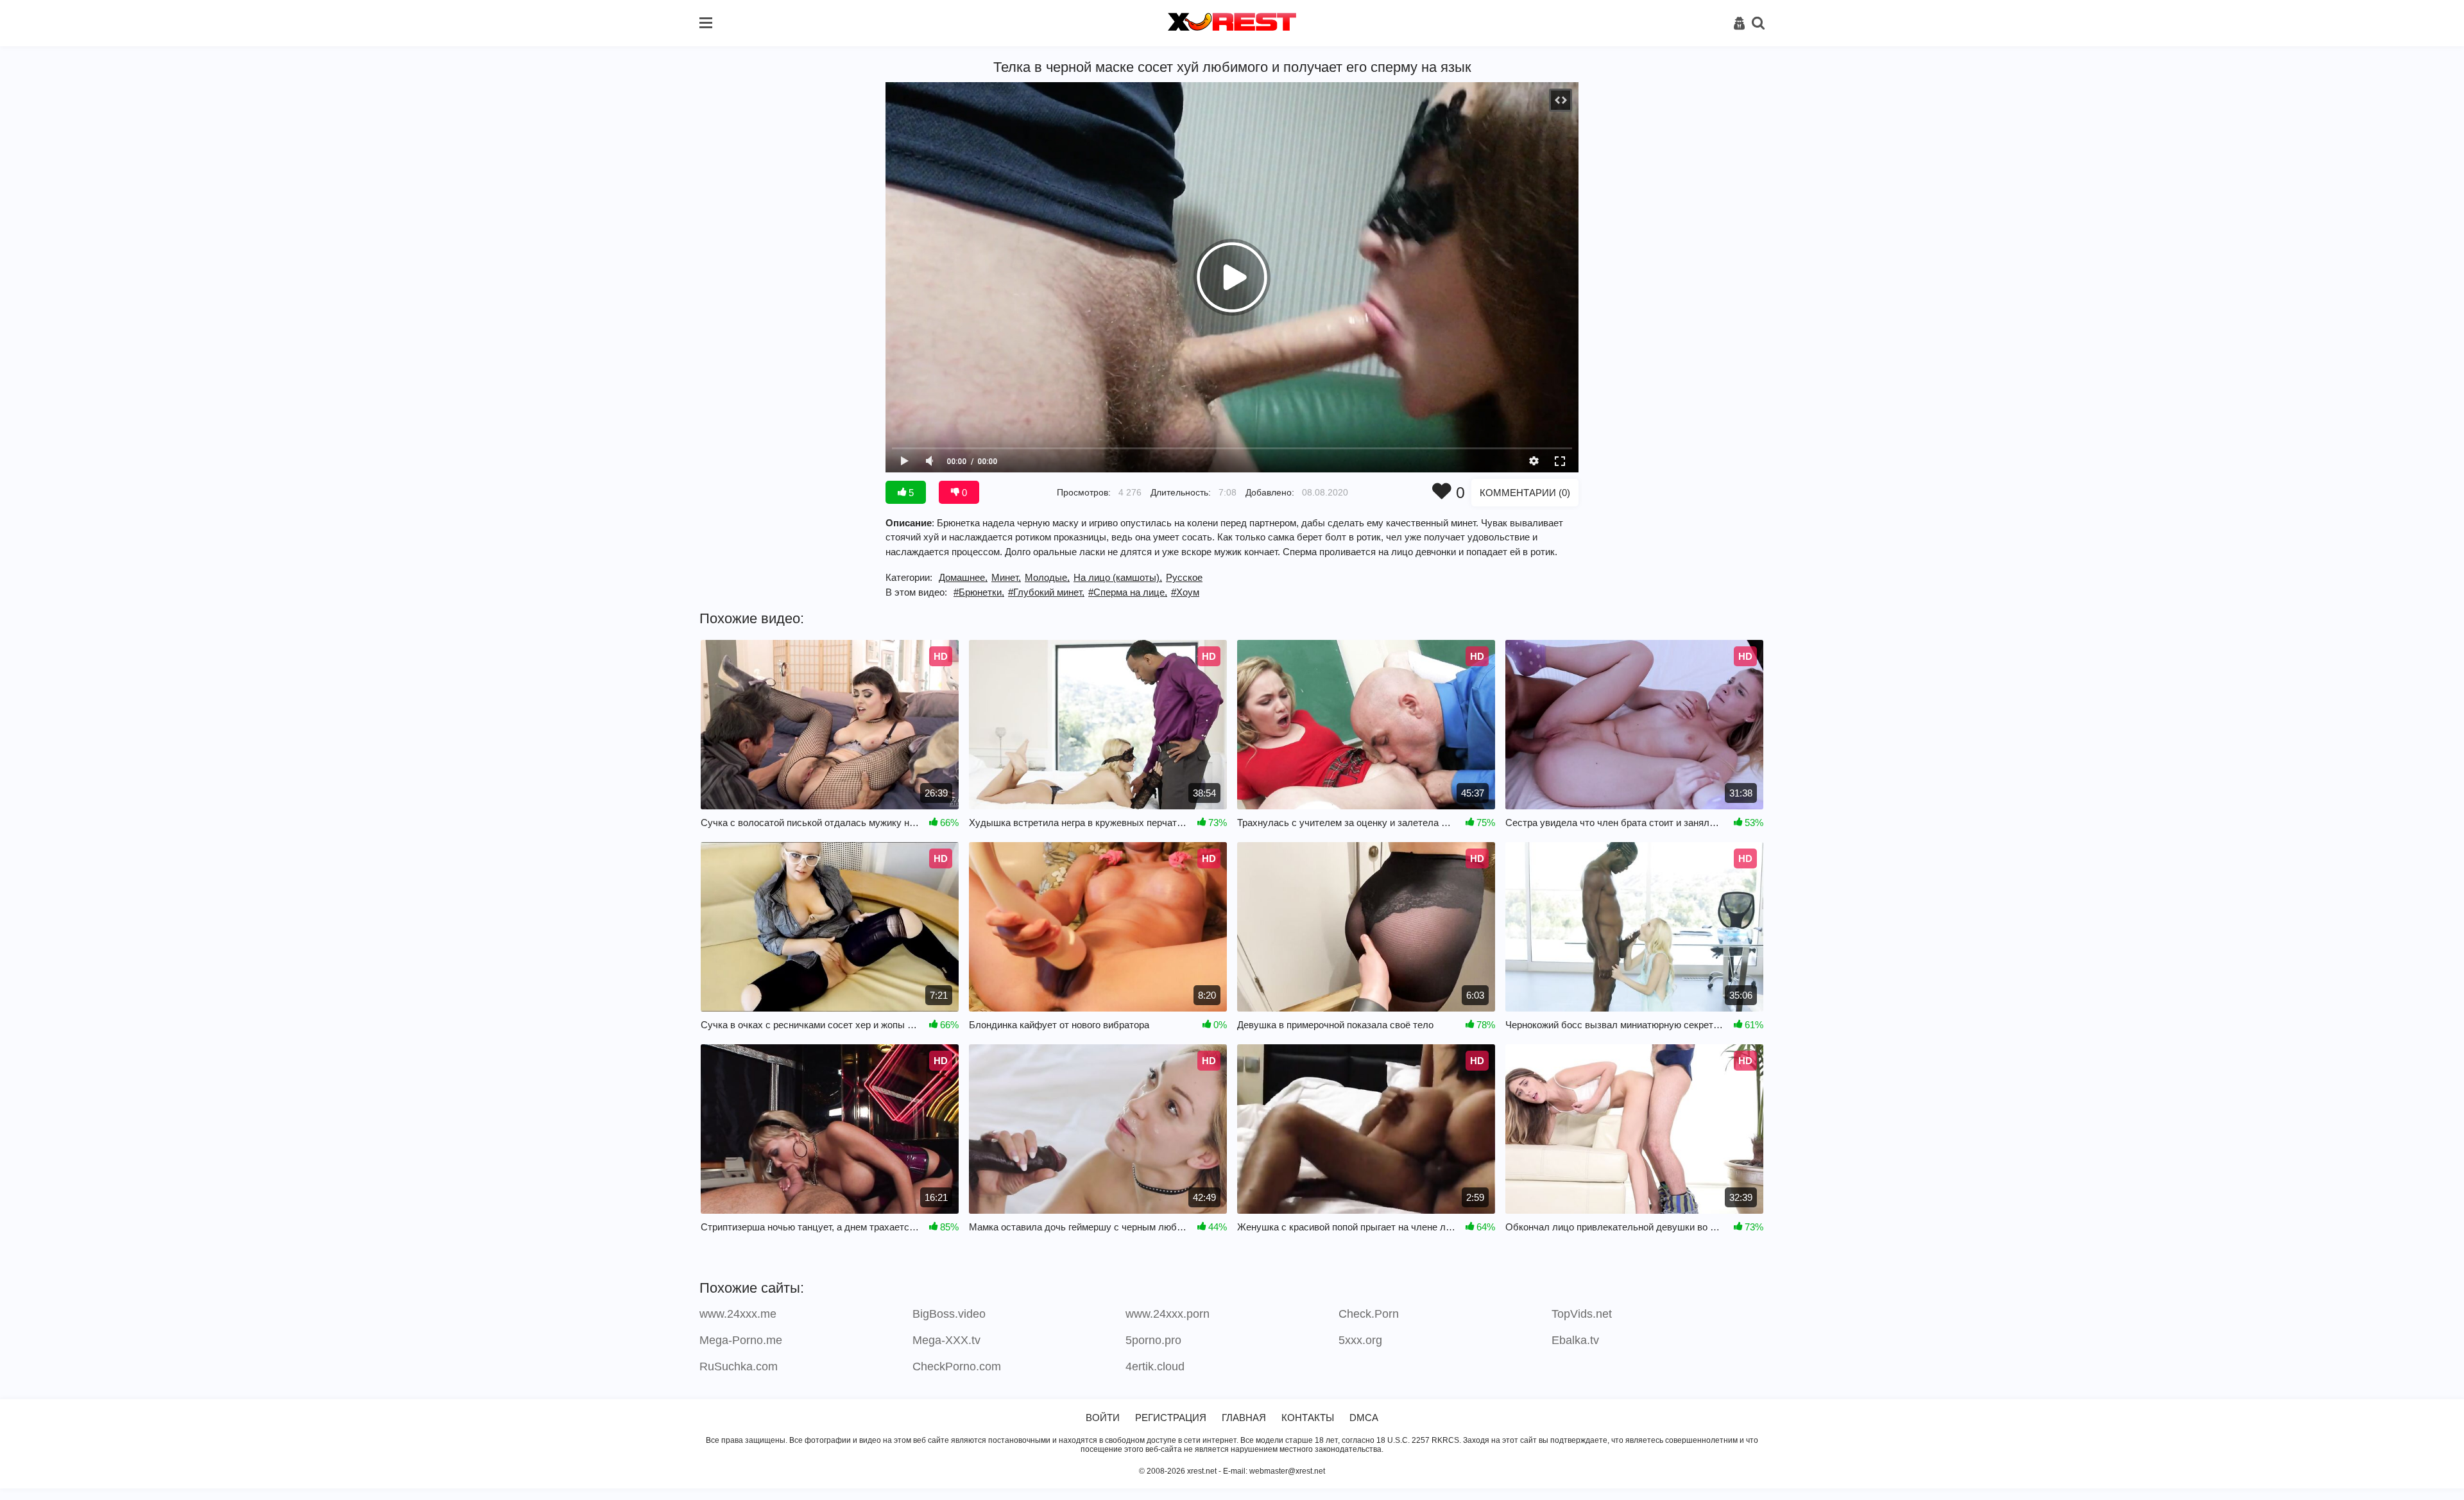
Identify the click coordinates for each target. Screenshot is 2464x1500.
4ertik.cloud (1155, 1366)
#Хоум (1185, 592)
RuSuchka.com (739, 1366)
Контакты (1308, 1418)
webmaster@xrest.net (1287, 1471)
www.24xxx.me (738, 1314)
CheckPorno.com (957, 1366)
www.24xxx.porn (1168, 1314)
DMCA (1364, 1418)
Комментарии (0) (1525, 493)
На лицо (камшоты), (1118, 577)
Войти (1103, 1418)
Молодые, (1047, 577)
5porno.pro (1153, 1340)
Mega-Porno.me (741, 1340)
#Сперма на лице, (1128, 592)
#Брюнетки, (979, 592)
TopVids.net (1582, 1314)
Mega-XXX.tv (946, 1340)
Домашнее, (963, 577)
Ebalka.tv (1575, 1340)
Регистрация (1171, 1418)
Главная (1244, 1418)
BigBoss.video (949, 1314)
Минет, (1006, 577)
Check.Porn (1369, 1314)
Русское (1184, 577)
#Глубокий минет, (1046, 592)
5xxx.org (1360, 1340)
